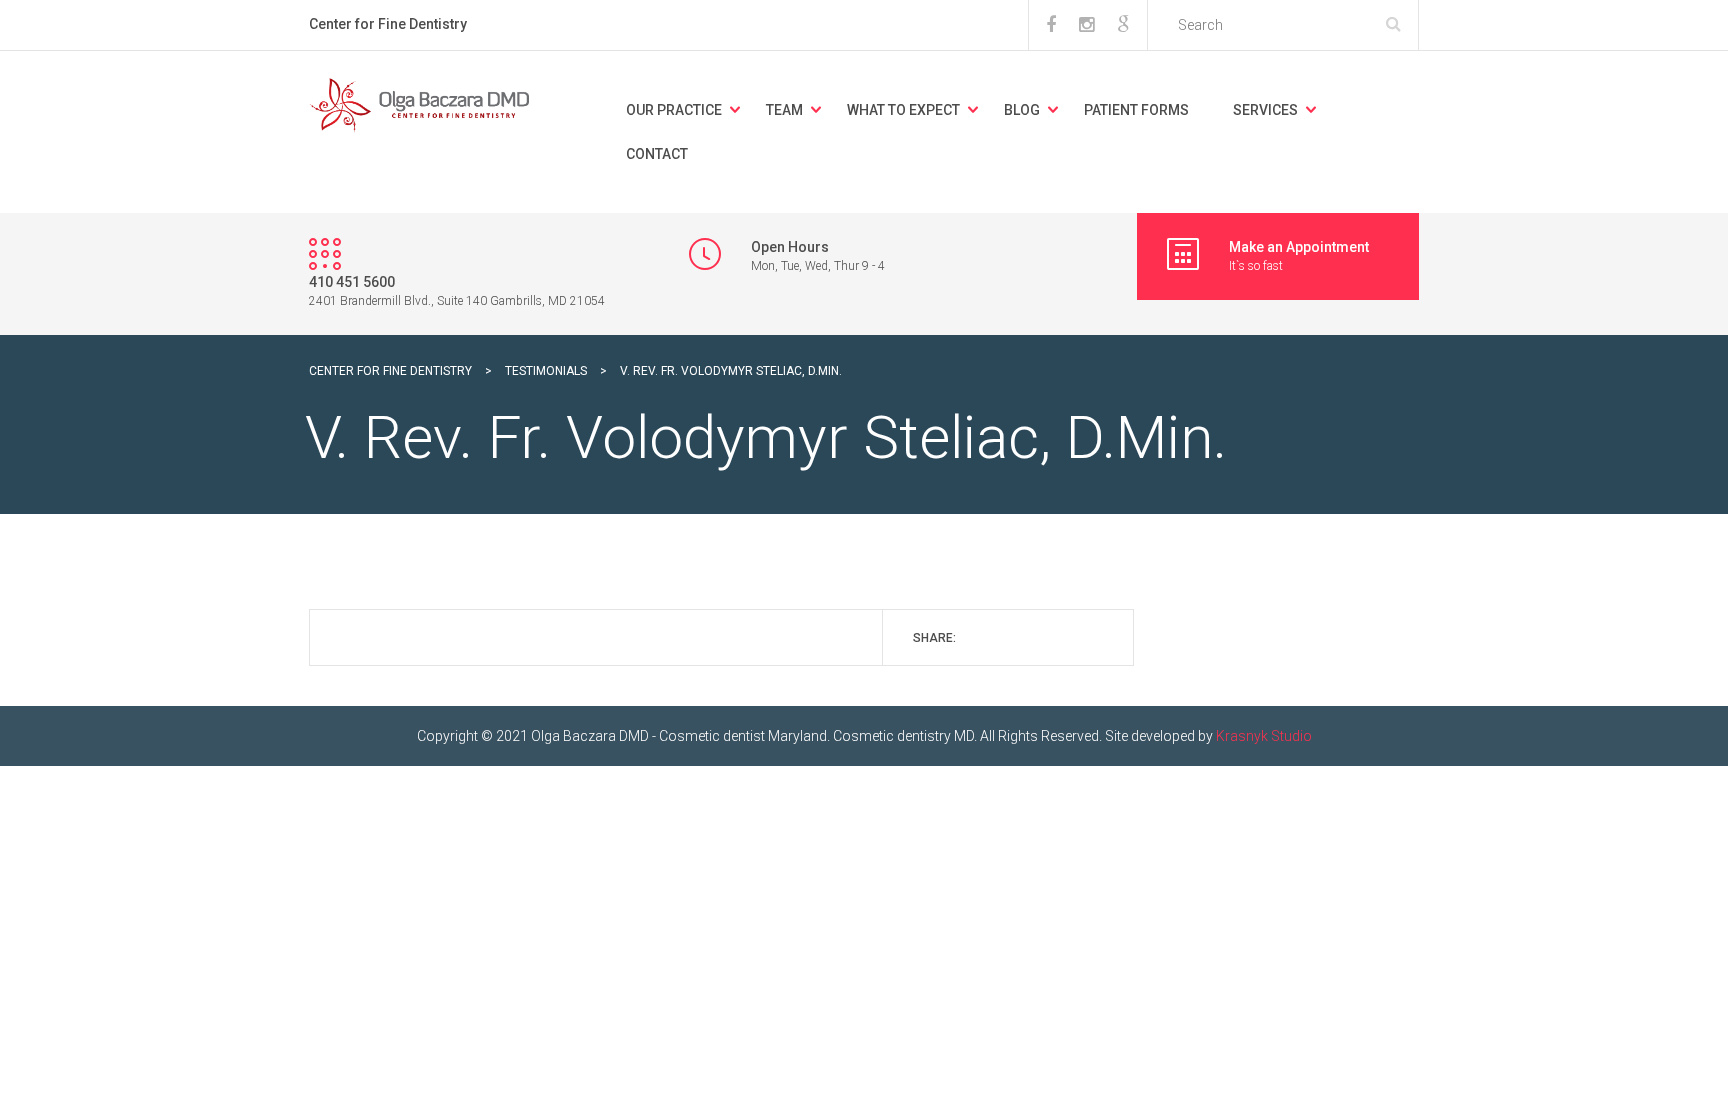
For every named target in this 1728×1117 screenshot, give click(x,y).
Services (1265, 110)
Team (784, 110)
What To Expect (903, 110)
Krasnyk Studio (1264, 736)
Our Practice (674, 110)
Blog (1022, 110)
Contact (657, 154)
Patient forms (1136, 110)
